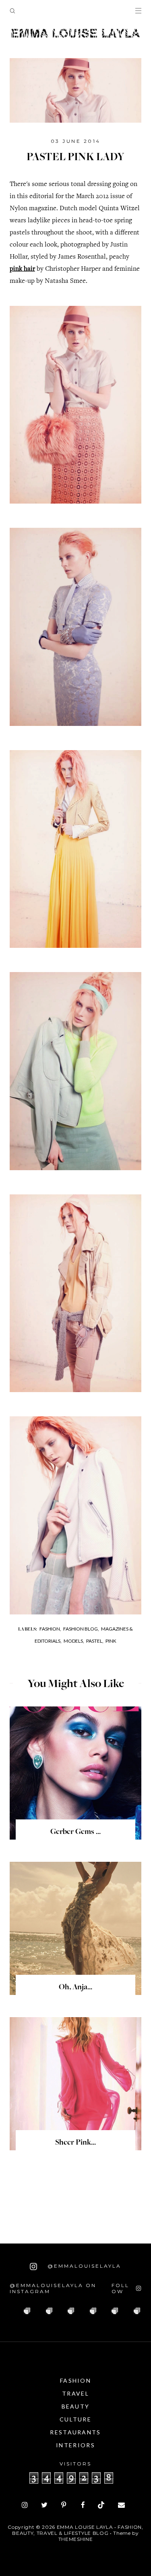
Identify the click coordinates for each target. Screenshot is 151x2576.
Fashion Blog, (81, 1629)
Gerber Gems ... (75, 1832)
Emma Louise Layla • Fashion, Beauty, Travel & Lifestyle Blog (78, 2530)
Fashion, (50, 1629)
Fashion (75, 2380)
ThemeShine (76, 2539)
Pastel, (95, 1641)
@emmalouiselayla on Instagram (53, 2288)
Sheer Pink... (75, 2143)
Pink (111, 1641)
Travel (75, 2393)
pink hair (22, 269)
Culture (75, 2419)
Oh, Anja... (75, 1988)
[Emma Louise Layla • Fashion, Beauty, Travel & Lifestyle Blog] (75, 33)
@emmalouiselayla (83, 2266)
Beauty (76, 2406)
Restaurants (75, 2432)
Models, (74, 1641)
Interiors (75, 2445)
